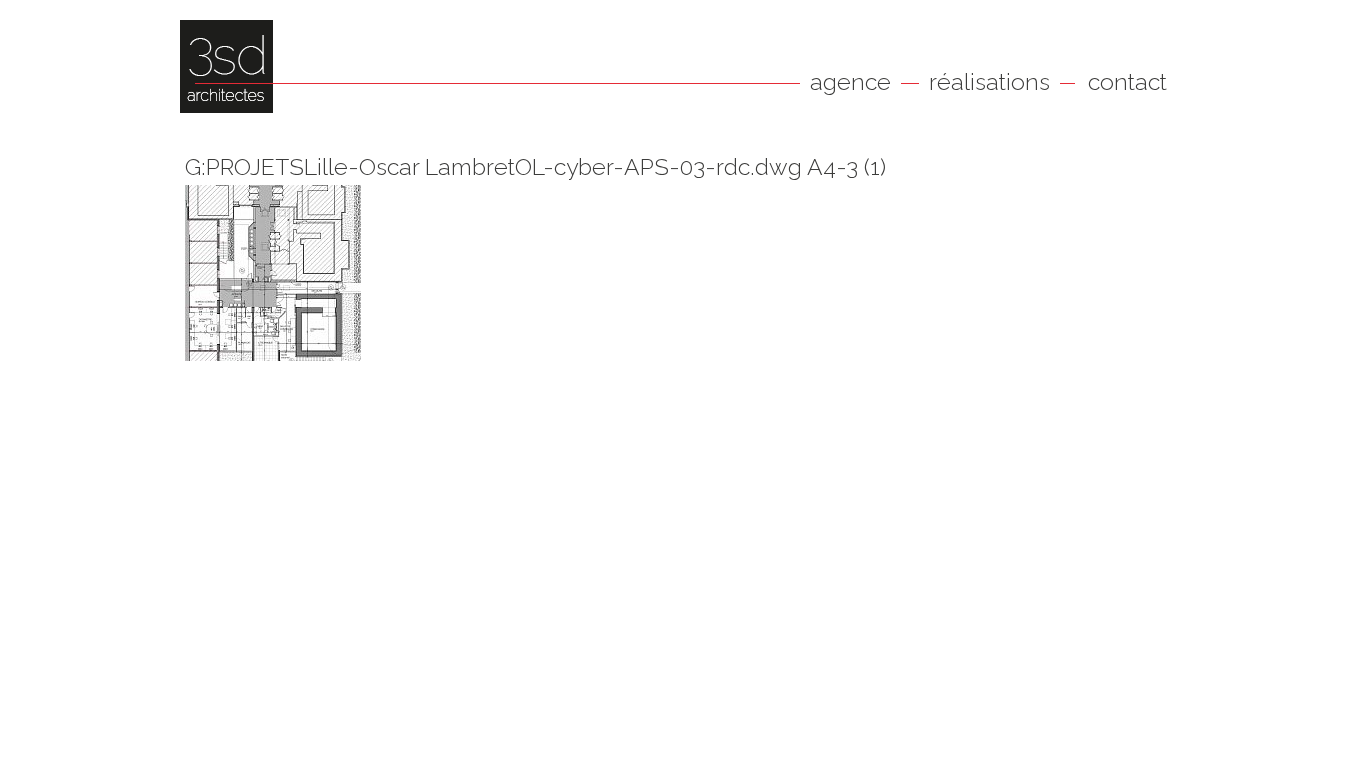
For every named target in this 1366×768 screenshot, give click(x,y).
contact (1127, 81)
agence (850, 81)
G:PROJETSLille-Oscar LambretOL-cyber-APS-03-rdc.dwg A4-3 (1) (535, 166)
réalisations (989, 81)
